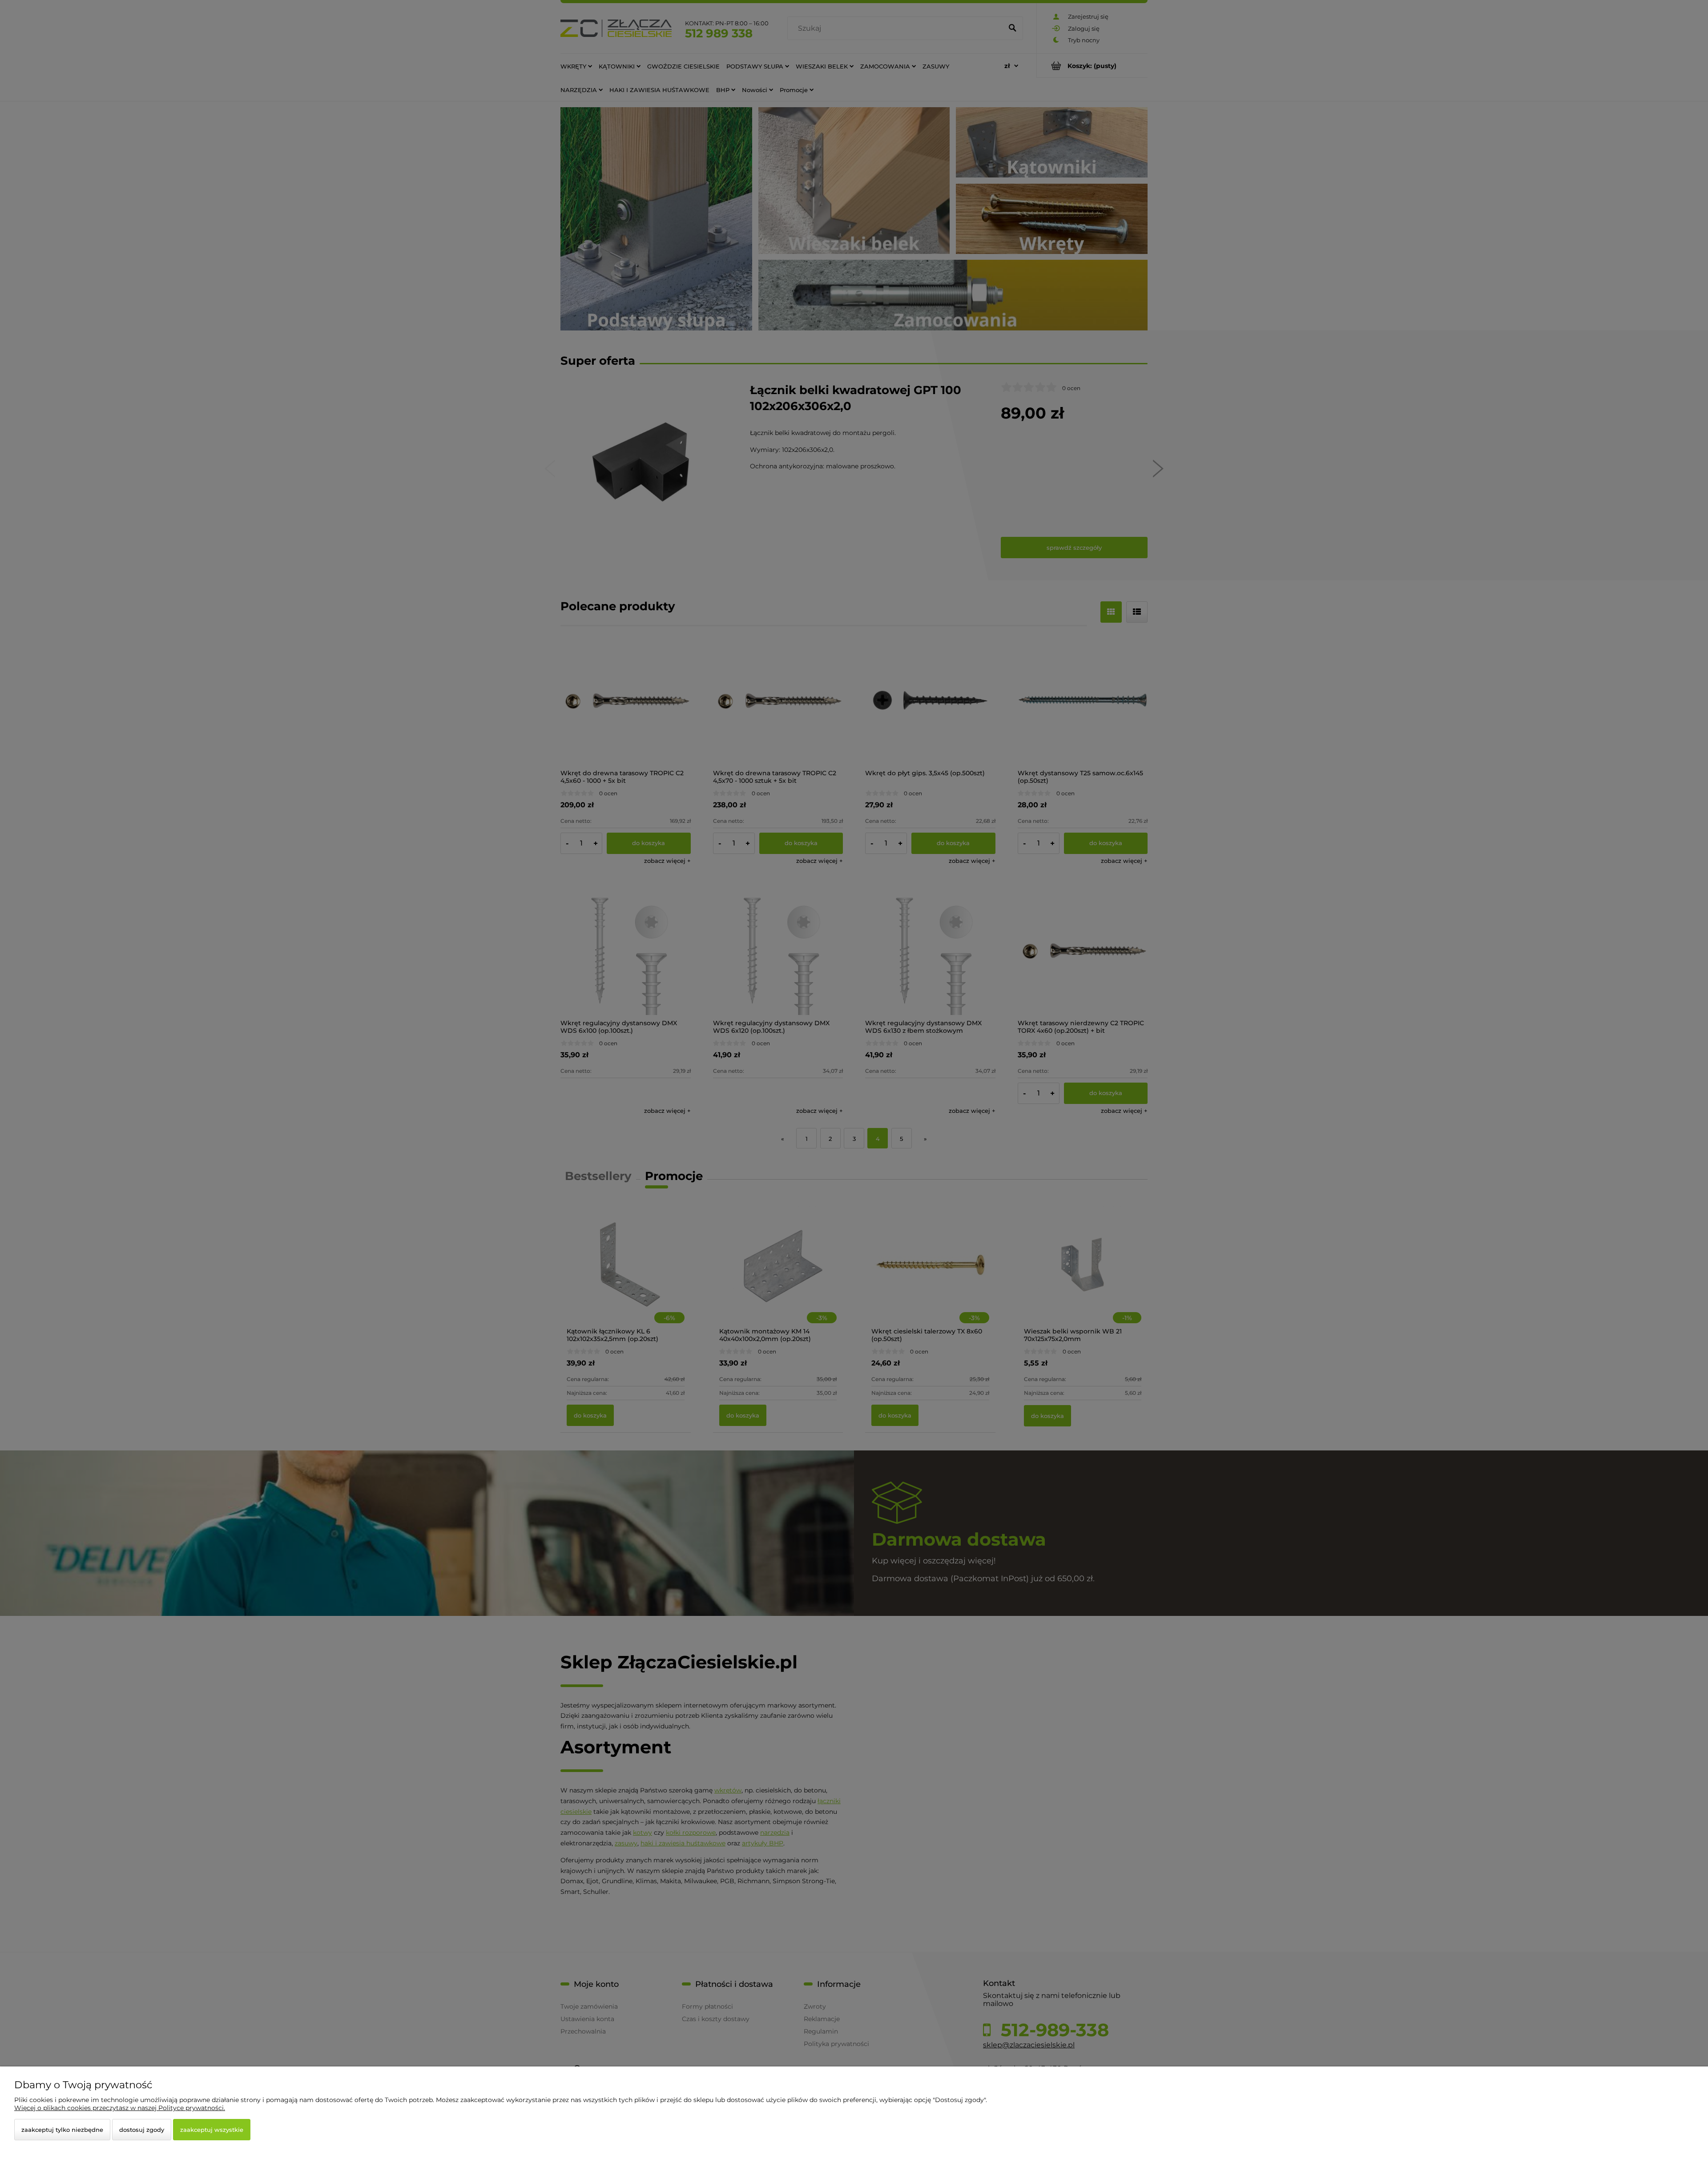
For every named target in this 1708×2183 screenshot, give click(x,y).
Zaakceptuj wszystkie (212, 2130)
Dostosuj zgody (142, 2130)
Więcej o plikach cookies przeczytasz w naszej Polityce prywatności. (120, 2108)
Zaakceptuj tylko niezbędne (62, 2130)
